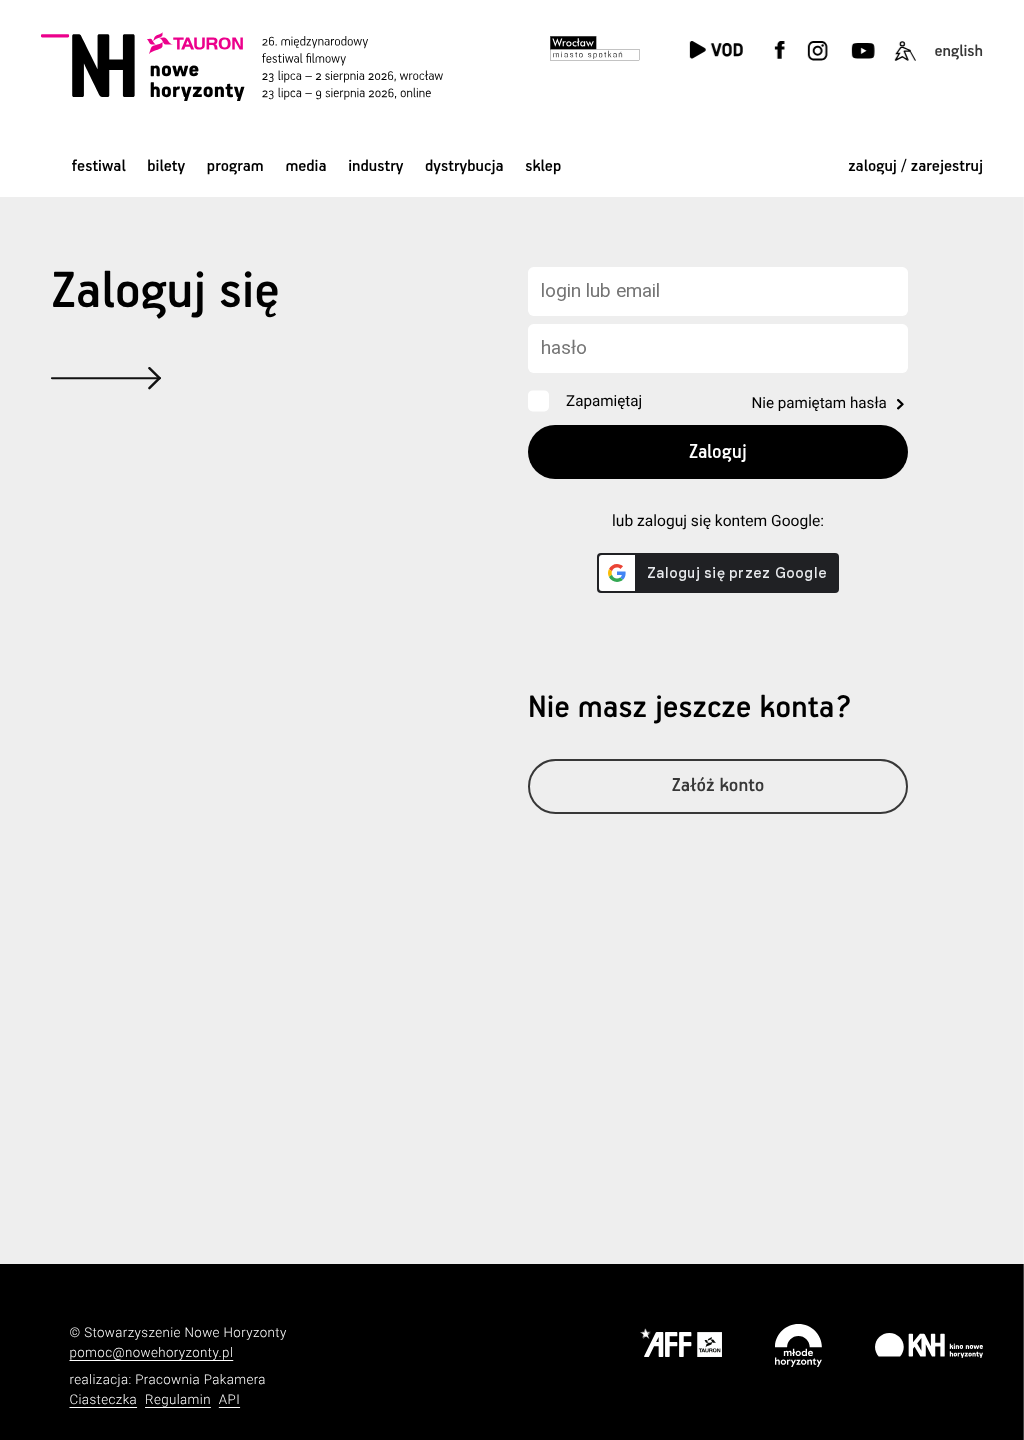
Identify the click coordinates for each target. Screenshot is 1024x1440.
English (958, 51)
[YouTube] (861, 62)
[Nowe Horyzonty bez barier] (905, 62)
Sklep (543, 166)
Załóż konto (718, 786)
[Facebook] (780, 62)
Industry (375, 166)
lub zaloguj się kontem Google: (718, 521)
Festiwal (99, 166)
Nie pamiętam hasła (818, 403)
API (229, 1400)
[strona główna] (266, 66)
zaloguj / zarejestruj (915, 166)
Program (235, 166)
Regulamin (178, 1400)
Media (305, 166)
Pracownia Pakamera (200, 1380)
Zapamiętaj (604, 401)
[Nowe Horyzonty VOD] (716, 51)
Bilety (166, 166)
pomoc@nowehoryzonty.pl (151, 1353)
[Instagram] (818, 62)
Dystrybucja (464, 166)
